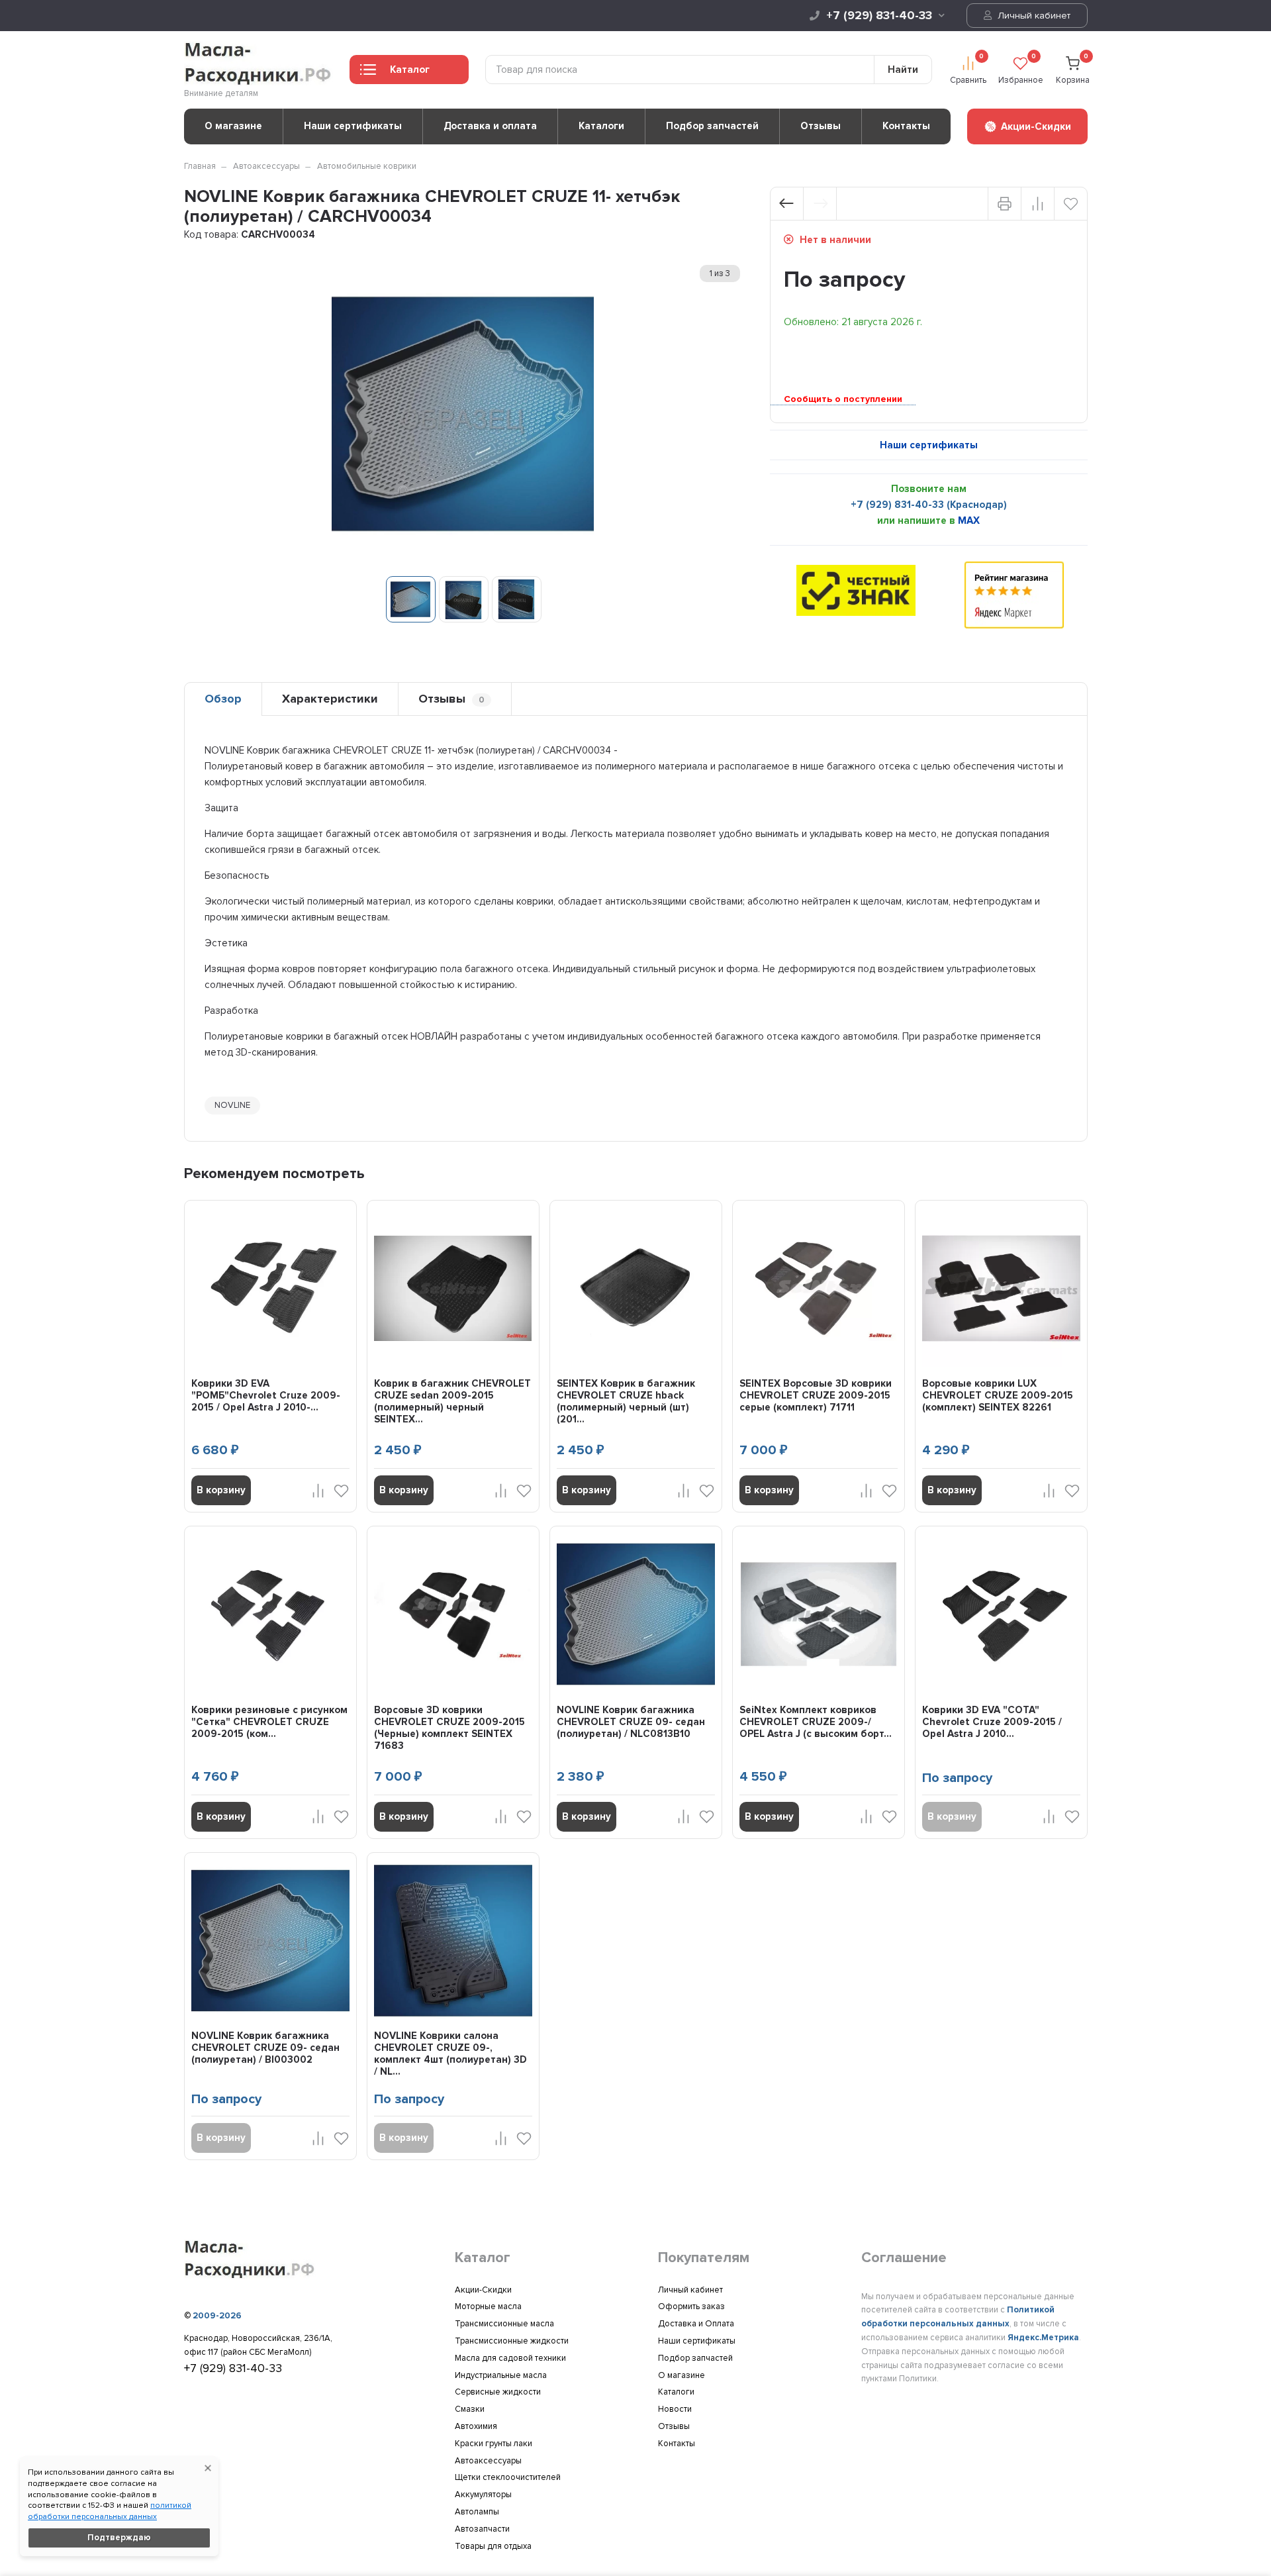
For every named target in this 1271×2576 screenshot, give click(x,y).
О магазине (233, 126)
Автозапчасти (482, 2529)
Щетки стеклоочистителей (508, 2477)
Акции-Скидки (483, 2290)
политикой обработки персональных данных (110, 2511)
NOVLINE (232, 1105)
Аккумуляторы (483, 2495)
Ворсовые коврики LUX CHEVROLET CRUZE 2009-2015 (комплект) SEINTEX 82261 (998, 1395)
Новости (675, 2409)
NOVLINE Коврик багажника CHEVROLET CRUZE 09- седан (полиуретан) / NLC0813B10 (631, 1722)
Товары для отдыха (493, 2546)
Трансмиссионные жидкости (512, 2341)
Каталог (410, 70)
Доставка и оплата (490, 126)
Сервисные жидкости (498, 2392)
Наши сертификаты (353, 126)
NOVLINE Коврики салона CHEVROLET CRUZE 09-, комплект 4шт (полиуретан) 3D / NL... (450, 2054)
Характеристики (330, 699)
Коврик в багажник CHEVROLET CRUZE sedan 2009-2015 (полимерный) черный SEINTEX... (452, 1401)
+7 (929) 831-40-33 (879, 15)
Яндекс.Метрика (1043, 2338)
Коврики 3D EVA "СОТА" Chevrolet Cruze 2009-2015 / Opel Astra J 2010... (992, 1722)
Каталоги (601, 126)
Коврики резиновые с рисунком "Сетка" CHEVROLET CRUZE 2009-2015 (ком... (269, 1722)
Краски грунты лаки (494, 2444)
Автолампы (477, 2512)
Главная (200, 166)
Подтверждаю (119, 2538)
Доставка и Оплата (696, 2324)
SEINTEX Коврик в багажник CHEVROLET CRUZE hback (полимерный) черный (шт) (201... (626, 1401)
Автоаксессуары (266, 166)
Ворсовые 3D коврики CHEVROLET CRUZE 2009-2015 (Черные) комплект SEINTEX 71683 (449, 1728)
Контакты (906, 126)
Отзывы (821, 126)
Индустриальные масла (501, 2375)
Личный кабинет (1033, 16)
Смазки (470, 2409)
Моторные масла (488, 2306)
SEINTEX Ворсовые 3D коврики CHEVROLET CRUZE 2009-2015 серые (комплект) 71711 (816, 1395)
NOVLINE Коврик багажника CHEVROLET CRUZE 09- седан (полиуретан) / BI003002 (265, 2048)
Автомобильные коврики (367, 166)
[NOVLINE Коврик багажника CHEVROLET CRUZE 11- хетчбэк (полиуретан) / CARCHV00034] (411, 599)
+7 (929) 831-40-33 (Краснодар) (929, 505)
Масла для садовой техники (510, 2358)
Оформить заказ (691, 2306)
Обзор (223, 699)
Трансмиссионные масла (504, 2324)
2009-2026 (217, 2316)
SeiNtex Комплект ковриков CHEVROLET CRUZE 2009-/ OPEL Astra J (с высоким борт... (816, 1722)
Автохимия (476, 2426)
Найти (903, 70)
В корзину (221, 1490)
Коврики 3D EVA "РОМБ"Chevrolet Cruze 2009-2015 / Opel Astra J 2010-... (266, 1395)
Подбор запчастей (712, 126)
